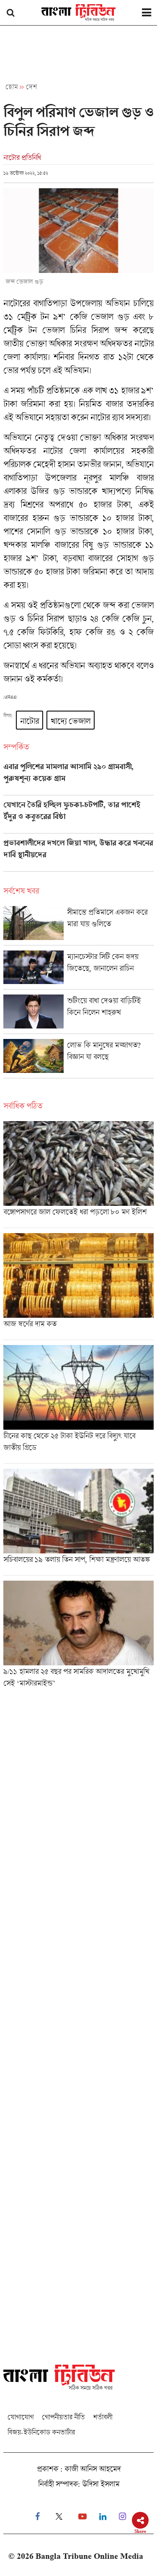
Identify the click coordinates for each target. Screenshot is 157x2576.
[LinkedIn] (103, 2517)
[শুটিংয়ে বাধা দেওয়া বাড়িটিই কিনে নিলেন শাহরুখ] (78, 1014)
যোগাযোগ (21, 2417)
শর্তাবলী (103, 2417)
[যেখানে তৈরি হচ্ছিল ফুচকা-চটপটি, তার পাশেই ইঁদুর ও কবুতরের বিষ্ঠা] (78, 817)
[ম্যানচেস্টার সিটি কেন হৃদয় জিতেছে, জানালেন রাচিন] (78, 970)
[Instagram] (122, 2517)
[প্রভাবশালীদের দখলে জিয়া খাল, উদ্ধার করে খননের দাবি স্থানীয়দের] (78, 855)
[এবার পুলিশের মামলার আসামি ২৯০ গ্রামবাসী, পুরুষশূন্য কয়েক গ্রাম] (78, 779)
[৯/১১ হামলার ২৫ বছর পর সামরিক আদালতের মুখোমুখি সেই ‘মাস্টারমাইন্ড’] (78, 1637)
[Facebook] (37, 2517)
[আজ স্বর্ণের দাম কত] (78, 1286)
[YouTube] (82, 2517)
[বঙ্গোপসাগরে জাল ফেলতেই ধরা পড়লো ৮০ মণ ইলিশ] (78, 1174)
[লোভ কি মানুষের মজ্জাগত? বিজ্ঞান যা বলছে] (78, 1058)
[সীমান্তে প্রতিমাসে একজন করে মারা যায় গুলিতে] (78, 926)
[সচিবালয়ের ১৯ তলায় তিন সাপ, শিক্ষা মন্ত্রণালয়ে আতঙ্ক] (78, 1522)
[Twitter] (59, 2517)
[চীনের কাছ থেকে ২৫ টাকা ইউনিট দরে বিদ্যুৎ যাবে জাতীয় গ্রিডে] (78, 1404)
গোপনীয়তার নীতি (63, 2417)
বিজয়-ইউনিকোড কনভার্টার (41, 2432)
